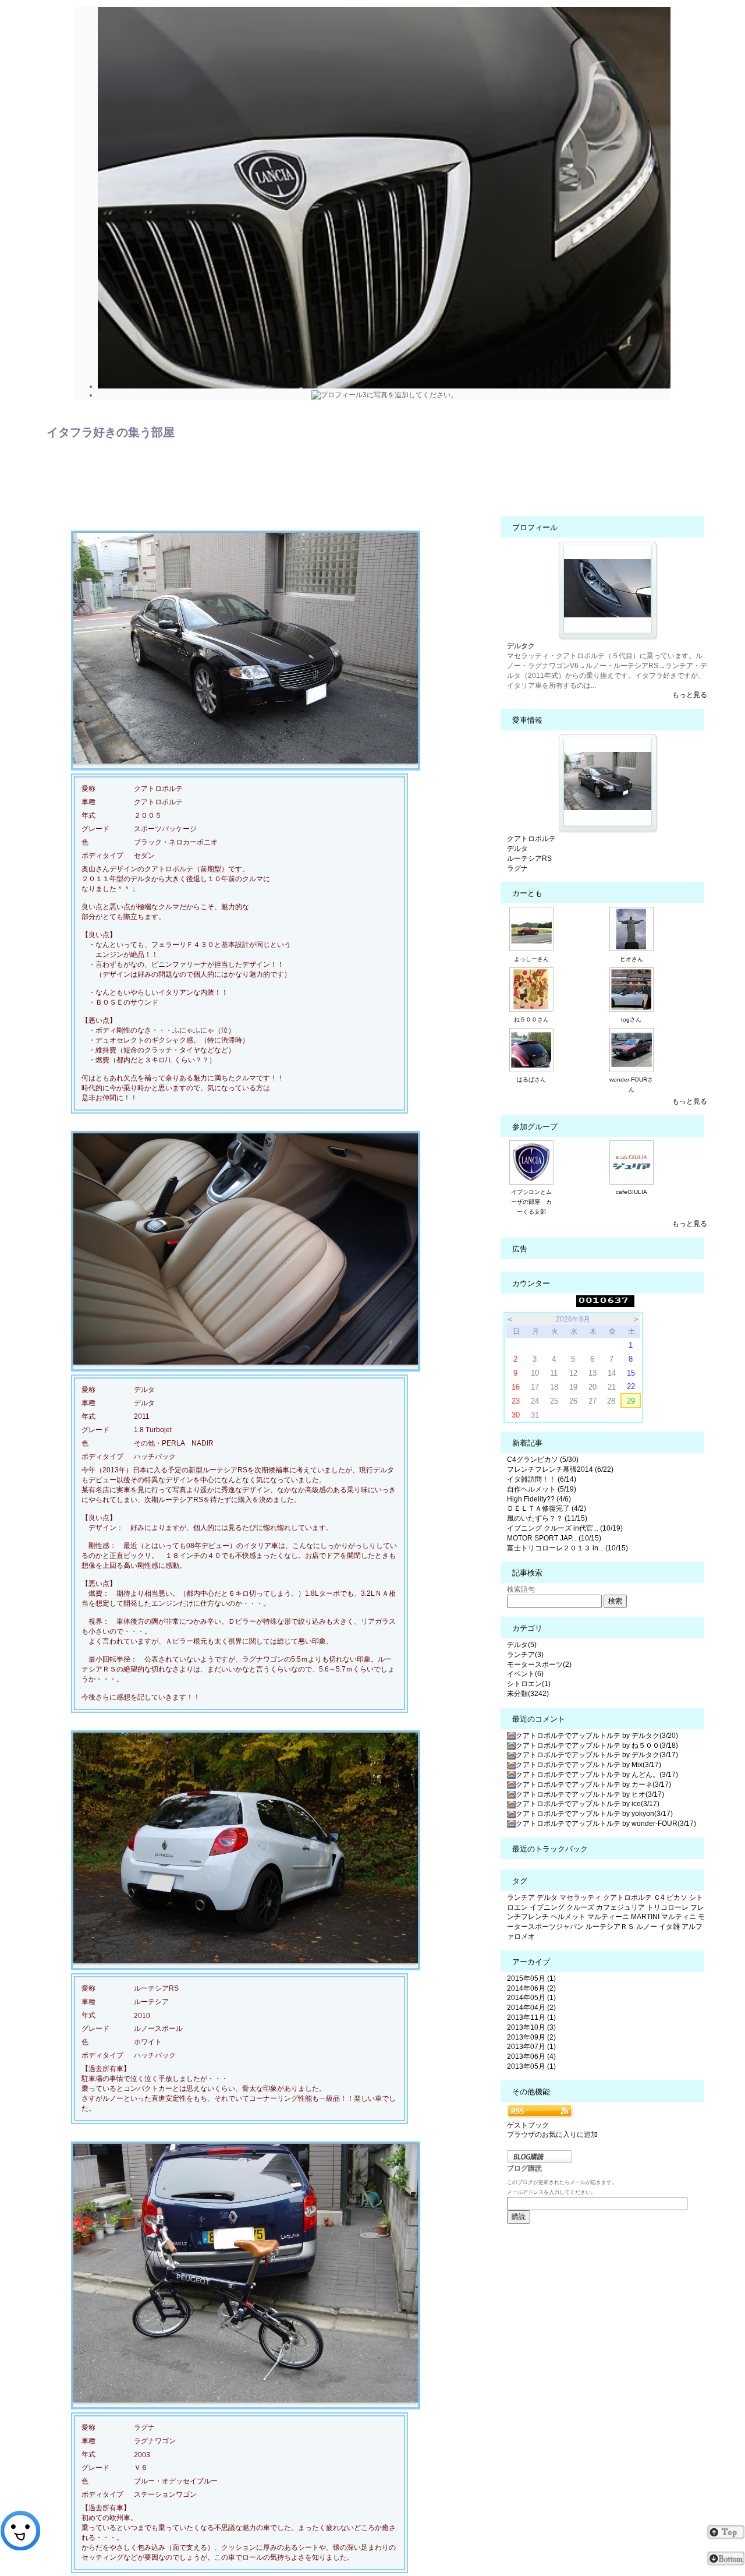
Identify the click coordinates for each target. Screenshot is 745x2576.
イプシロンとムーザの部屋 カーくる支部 (531, 1202)
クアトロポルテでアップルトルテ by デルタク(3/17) (597, 1755)
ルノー (647, 1927)
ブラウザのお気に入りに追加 (552, 2135)
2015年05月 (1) (531, 1978)
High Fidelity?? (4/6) (539, 1499)
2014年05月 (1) (531, 1998)
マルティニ (679, 1917)
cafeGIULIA (632, 1192)
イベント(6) (525, 1674)
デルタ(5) (522, 1645)
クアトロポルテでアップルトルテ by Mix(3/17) (588, 1765)
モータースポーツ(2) (539, 1665)
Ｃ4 (659, 1897)
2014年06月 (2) (531, 1988)
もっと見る (690, 695)
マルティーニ (608, 1917)
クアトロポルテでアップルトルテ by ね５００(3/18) (597, 1745)
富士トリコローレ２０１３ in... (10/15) (567, 1548)
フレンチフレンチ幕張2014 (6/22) (560, 1469)
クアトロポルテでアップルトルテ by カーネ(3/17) (593, 1785)
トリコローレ (668, 1907)
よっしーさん (531, 959)
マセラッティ (580, 1897)
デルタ (517, 849)
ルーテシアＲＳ (610, 1927)
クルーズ (580, 1907)
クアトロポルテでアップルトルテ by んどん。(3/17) (597, 1775)
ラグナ (517, 868)
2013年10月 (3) (531, 2027)
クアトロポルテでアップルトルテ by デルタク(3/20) (597, 1736)
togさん (631, 1020)
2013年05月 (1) (531, 2066)
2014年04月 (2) (531, 2008)
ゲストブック (528, 2125)
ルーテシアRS (529, 858)
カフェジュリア (620, 1907)
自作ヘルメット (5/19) (542, 1489)
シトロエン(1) (529, 1684)
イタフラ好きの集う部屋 (111, 432)
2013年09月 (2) (531, 2037)
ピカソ (677, 1897)
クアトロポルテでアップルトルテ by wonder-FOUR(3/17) (606, 1824)
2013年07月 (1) (531, 2047)
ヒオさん (632, 959)
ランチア (521, 1897)
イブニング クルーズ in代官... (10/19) (565, 1528)
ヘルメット (568, 1917)
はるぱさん (531, 1079)
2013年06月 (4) (531, 2056)
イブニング (547, 1907)
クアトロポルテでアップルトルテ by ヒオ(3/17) (590, 1794)
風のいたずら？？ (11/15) (547, 1518)
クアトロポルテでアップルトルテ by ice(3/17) (588, 1804)
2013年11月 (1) (531, 2017)
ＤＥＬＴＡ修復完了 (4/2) (547, 1508)
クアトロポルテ (531, 839)
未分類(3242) (528, 1694)
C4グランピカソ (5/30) (543, 1460)
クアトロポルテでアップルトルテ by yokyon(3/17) (594, 1814)
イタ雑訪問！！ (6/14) (542, 1479)
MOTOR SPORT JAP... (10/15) (554, 1538)
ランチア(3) (525, 1655)
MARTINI (645, 1917)
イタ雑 (669, 1927)
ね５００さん (531, 1020)
